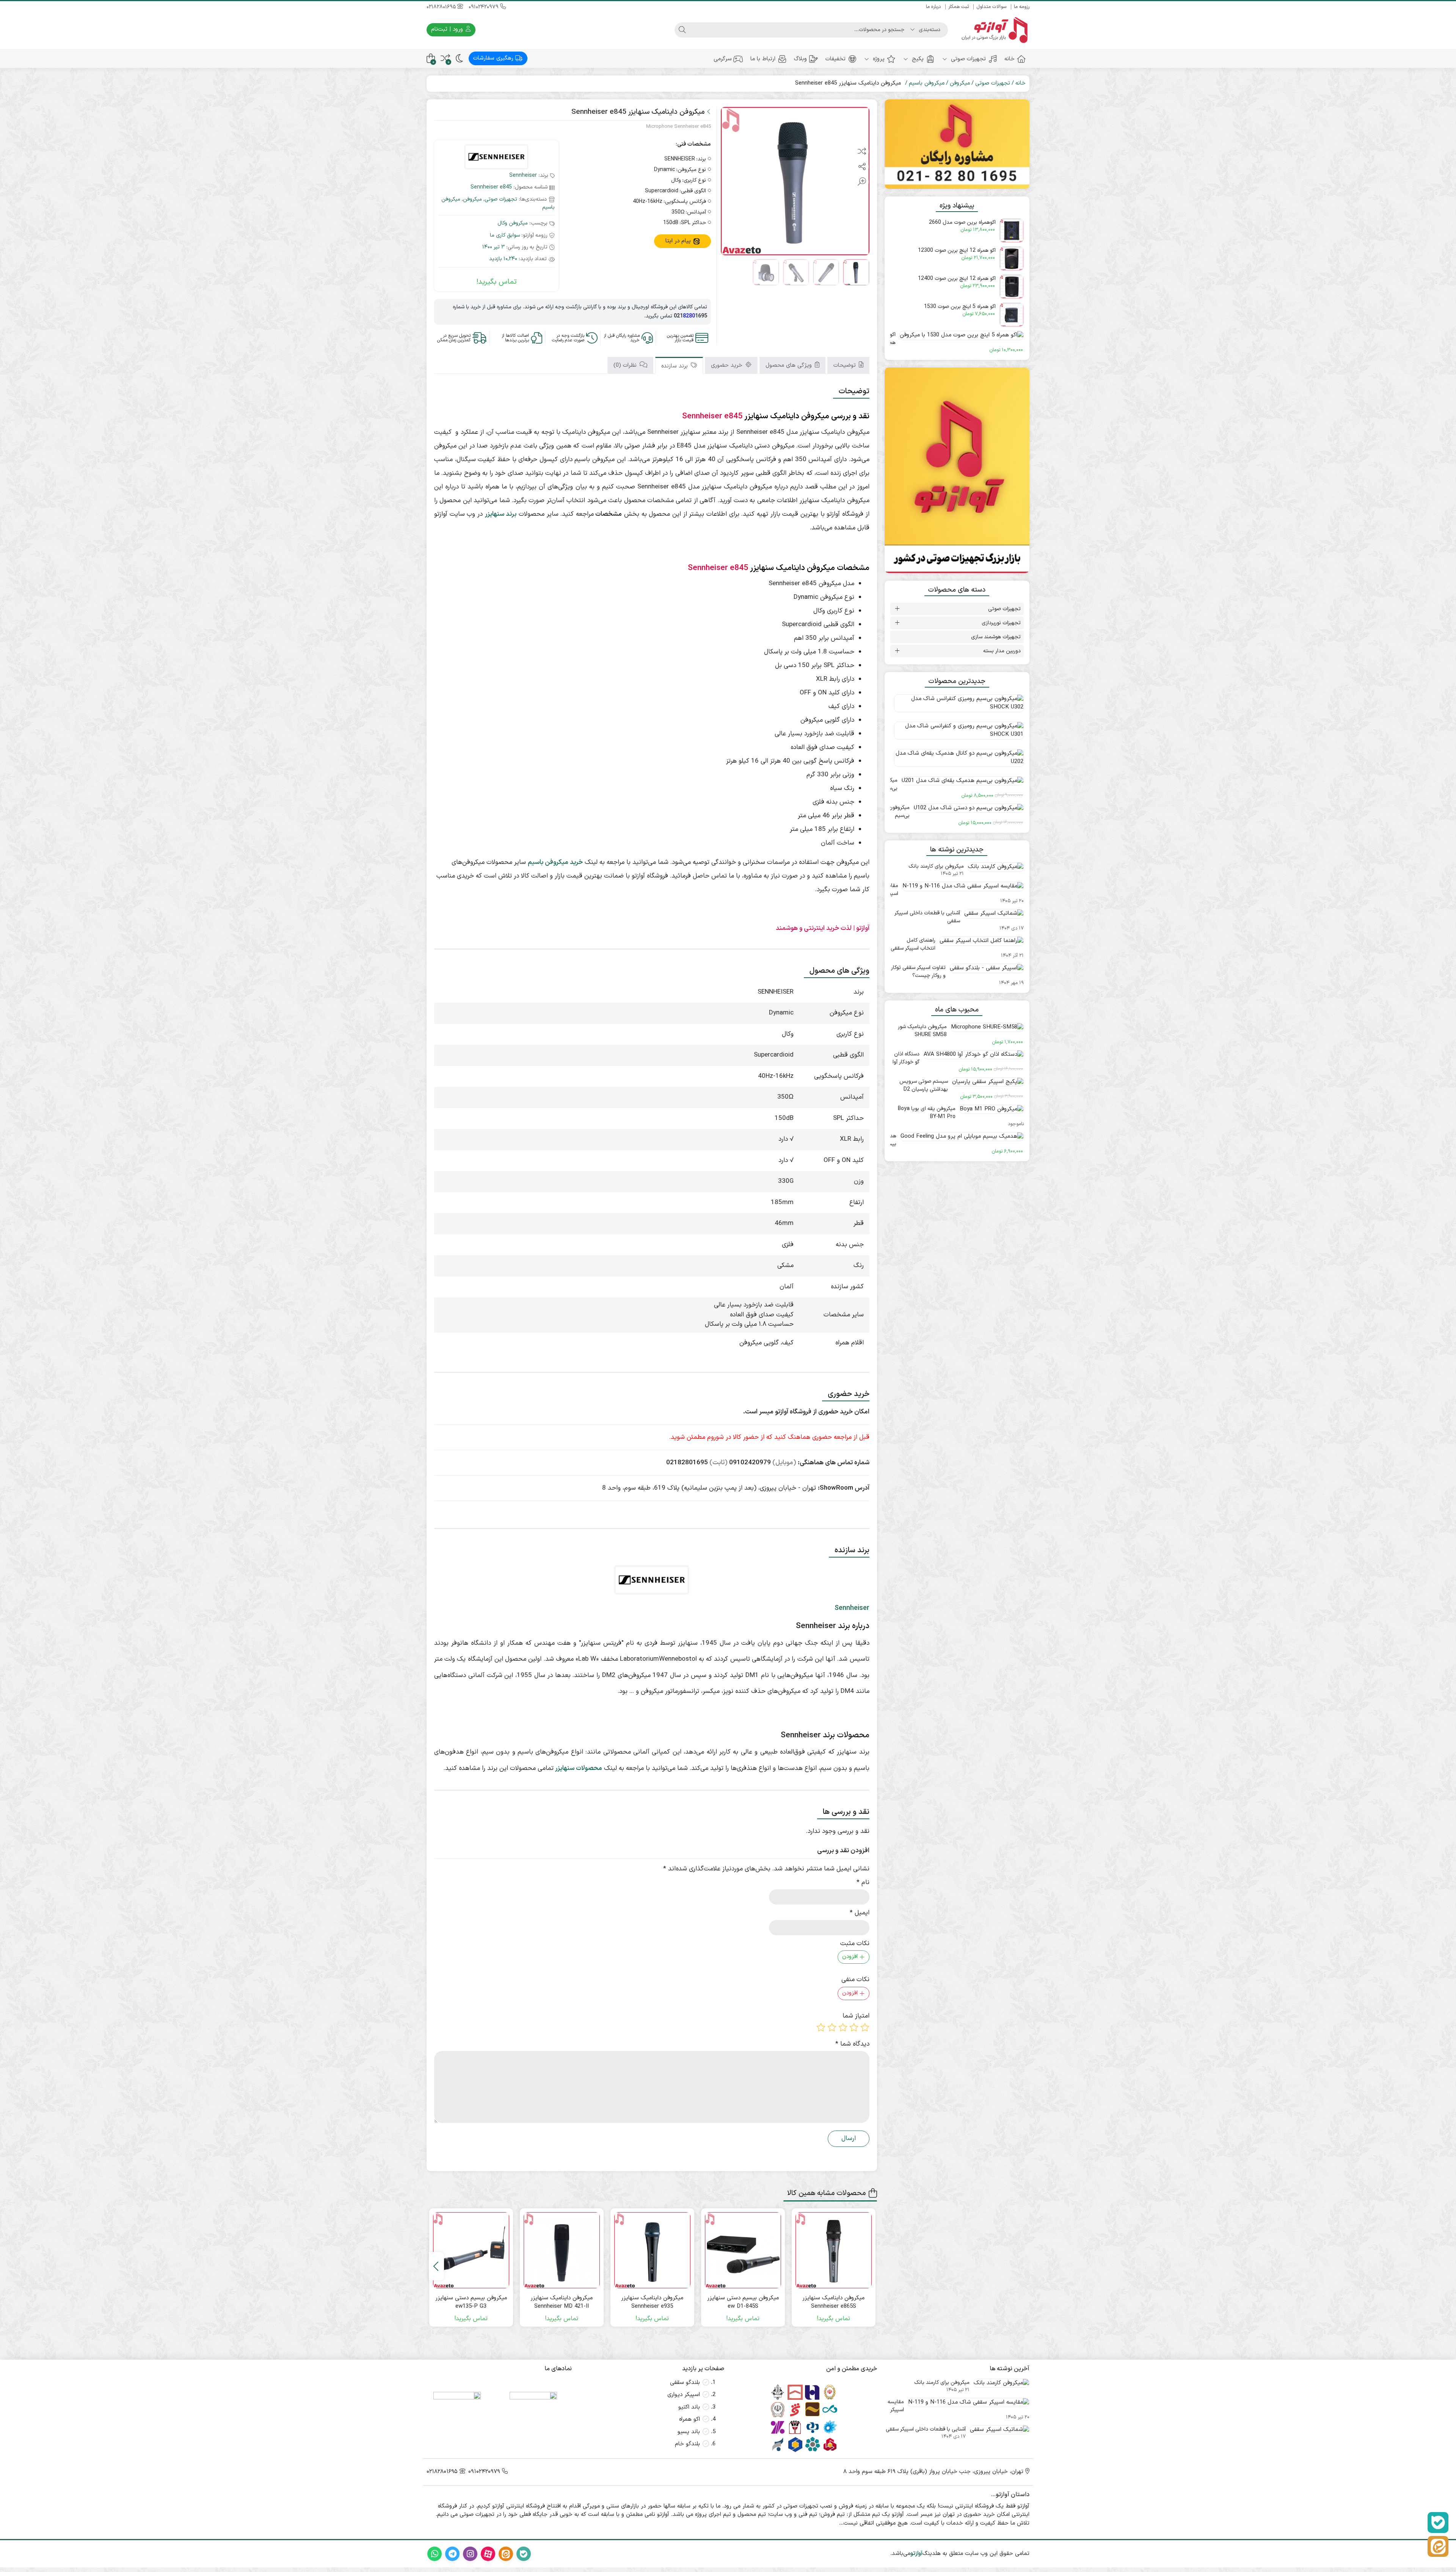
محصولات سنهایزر (579, 1768)
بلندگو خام (687, 2444)
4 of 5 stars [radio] (832, 2027)
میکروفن (960, 83)
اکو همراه (690, 2419)
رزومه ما (1022, 7)
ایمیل (860, 1913)
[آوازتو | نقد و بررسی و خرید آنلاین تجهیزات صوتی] (992, 30)
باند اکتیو (689, 2407)
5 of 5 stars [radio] (821, 2027)
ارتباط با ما (763, 59)
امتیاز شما (856, 2016)
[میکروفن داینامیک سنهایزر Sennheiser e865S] (834, 2250)
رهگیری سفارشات (494, 58)
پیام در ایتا (679, 241)
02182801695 (442, 7)
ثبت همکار (959, 7)
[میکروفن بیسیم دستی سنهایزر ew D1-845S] (743, 2250)
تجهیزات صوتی (967, 59)
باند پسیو (689, 2432)
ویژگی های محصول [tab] (790, 365)
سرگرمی (723, 59)
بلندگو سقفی (685, 2383)
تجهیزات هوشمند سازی (996, 637)
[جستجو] (682, 30)
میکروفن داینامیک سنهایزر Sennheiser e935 (652, 2303)
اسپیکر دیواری (684, 2395)
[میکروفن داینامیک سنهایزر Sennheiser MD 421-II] (562, 2250)
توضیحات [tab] (846, 365)
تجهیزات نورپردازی (1001, 623)
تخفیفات (835, 59)
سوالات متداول (991, 7)
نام (863, 1883)
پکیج (917, 59)
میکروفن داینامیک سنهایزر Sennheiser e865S (833, 2303)
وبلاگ (800, 59)
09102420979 (484, 7)
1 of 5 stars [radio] (865, 2027)
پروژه (878, 59)
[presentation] (436, 2266)
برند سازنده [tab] (675, 366)
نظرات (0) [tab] (626, 365)
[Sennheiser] (496, 158)
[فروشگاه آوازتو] (957, 470)
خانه (1010, 59)
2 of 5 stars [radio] (854, 2027)
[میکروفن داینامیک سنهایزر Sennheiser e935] (652, 2250)
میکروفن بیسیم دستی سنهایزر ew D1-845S (743, 2303)
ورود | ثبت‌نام (448, 29)
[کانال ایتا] (1438, 2546)
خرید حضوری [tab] (728, 365)
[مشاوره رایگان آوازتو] (957, 144)
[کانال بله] (1438, 2523)
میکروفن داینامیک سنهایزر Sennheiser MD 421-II (562, 2303)
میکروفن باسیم (927, 83)
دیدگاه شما (852, 2044)
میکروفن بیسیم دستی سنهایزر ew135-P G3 (471, 2303)
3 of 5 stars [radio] (843, 2027)
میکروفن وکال (513, 223)
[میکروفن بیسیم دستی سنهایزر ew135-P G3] (471, 2250)
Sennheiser (523, 175)
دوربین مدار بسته (1002, 651)
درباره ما (933, 7)
